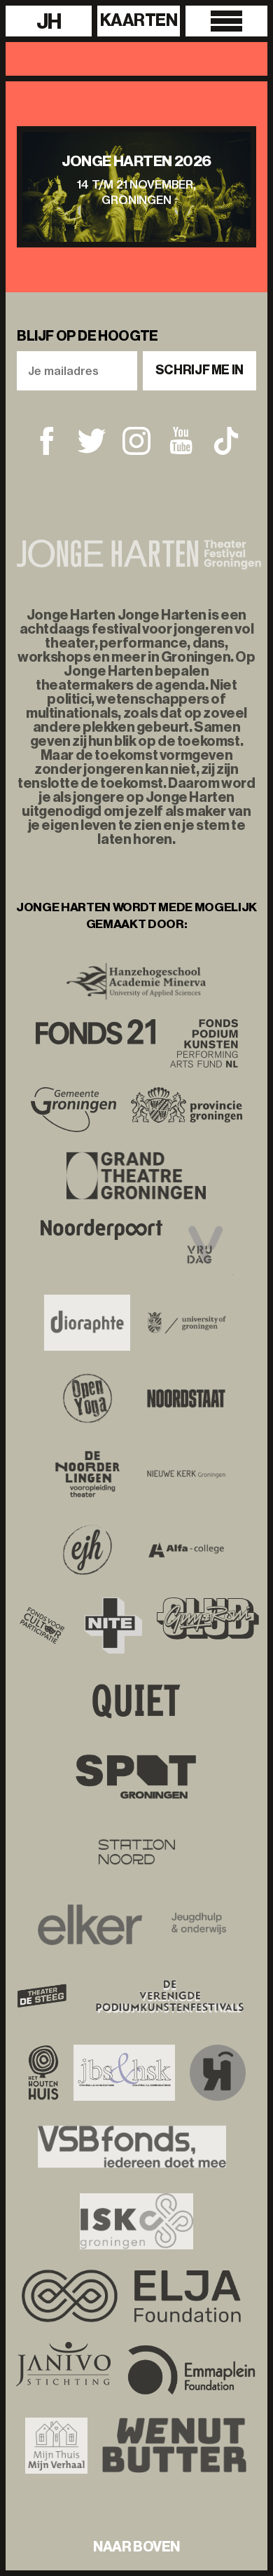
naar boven (136, 2547)
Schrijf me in (199, 370)
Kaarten (139, 20)
